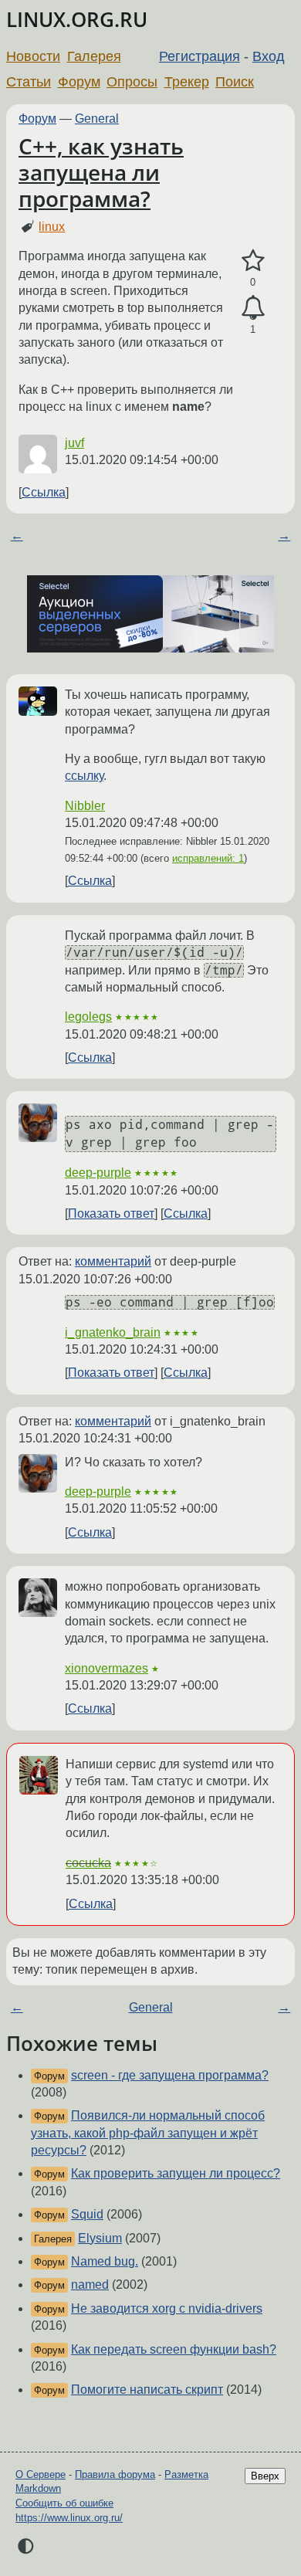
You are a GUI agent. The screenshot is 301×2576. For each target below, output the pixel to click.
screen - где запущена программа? (170, 2075)
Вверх (265, 2476)
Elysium (100, 2238)
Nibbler (85, 806)
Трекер (187, 82)
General (97, 119)
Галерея (94, 56)
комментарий (113, 1261)
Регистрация (200, 56)
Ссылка (44, 492)
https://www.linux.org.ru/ (69, 2518)
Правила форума (115, 2474)
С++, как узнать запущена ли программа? (101, 172)
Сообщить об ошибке (64, 2503)
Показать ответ (111, 1213)
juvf (74, 443)
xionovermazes (107, 1668)
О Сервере (41, 2474)
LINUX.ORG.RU (77, 20)
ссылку (84, 776)
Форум (79, 82)
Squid (87, 2214)
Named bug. (105, 2261)
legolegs (88, 1017)
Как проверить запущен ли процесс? (176, 2173)
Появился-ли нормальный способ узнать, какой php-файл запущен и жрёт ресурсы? (148, 2133)
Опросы (132, 82)
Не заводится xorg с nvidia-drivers (167, 2308)
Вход (269, 56)
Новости (33, 56)
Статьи (29, 82)
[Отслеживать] (253, 308)
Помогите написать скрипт (147, 2390)
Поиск (235, 82)
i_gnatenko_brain (113, 1332)
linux (52, 227)
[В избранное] (253, 261)
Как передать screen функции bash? (174, 2349)
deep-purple (98, 1173)
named (90, 2285)
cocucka (88, 1863)
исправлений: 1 (208, 858)
